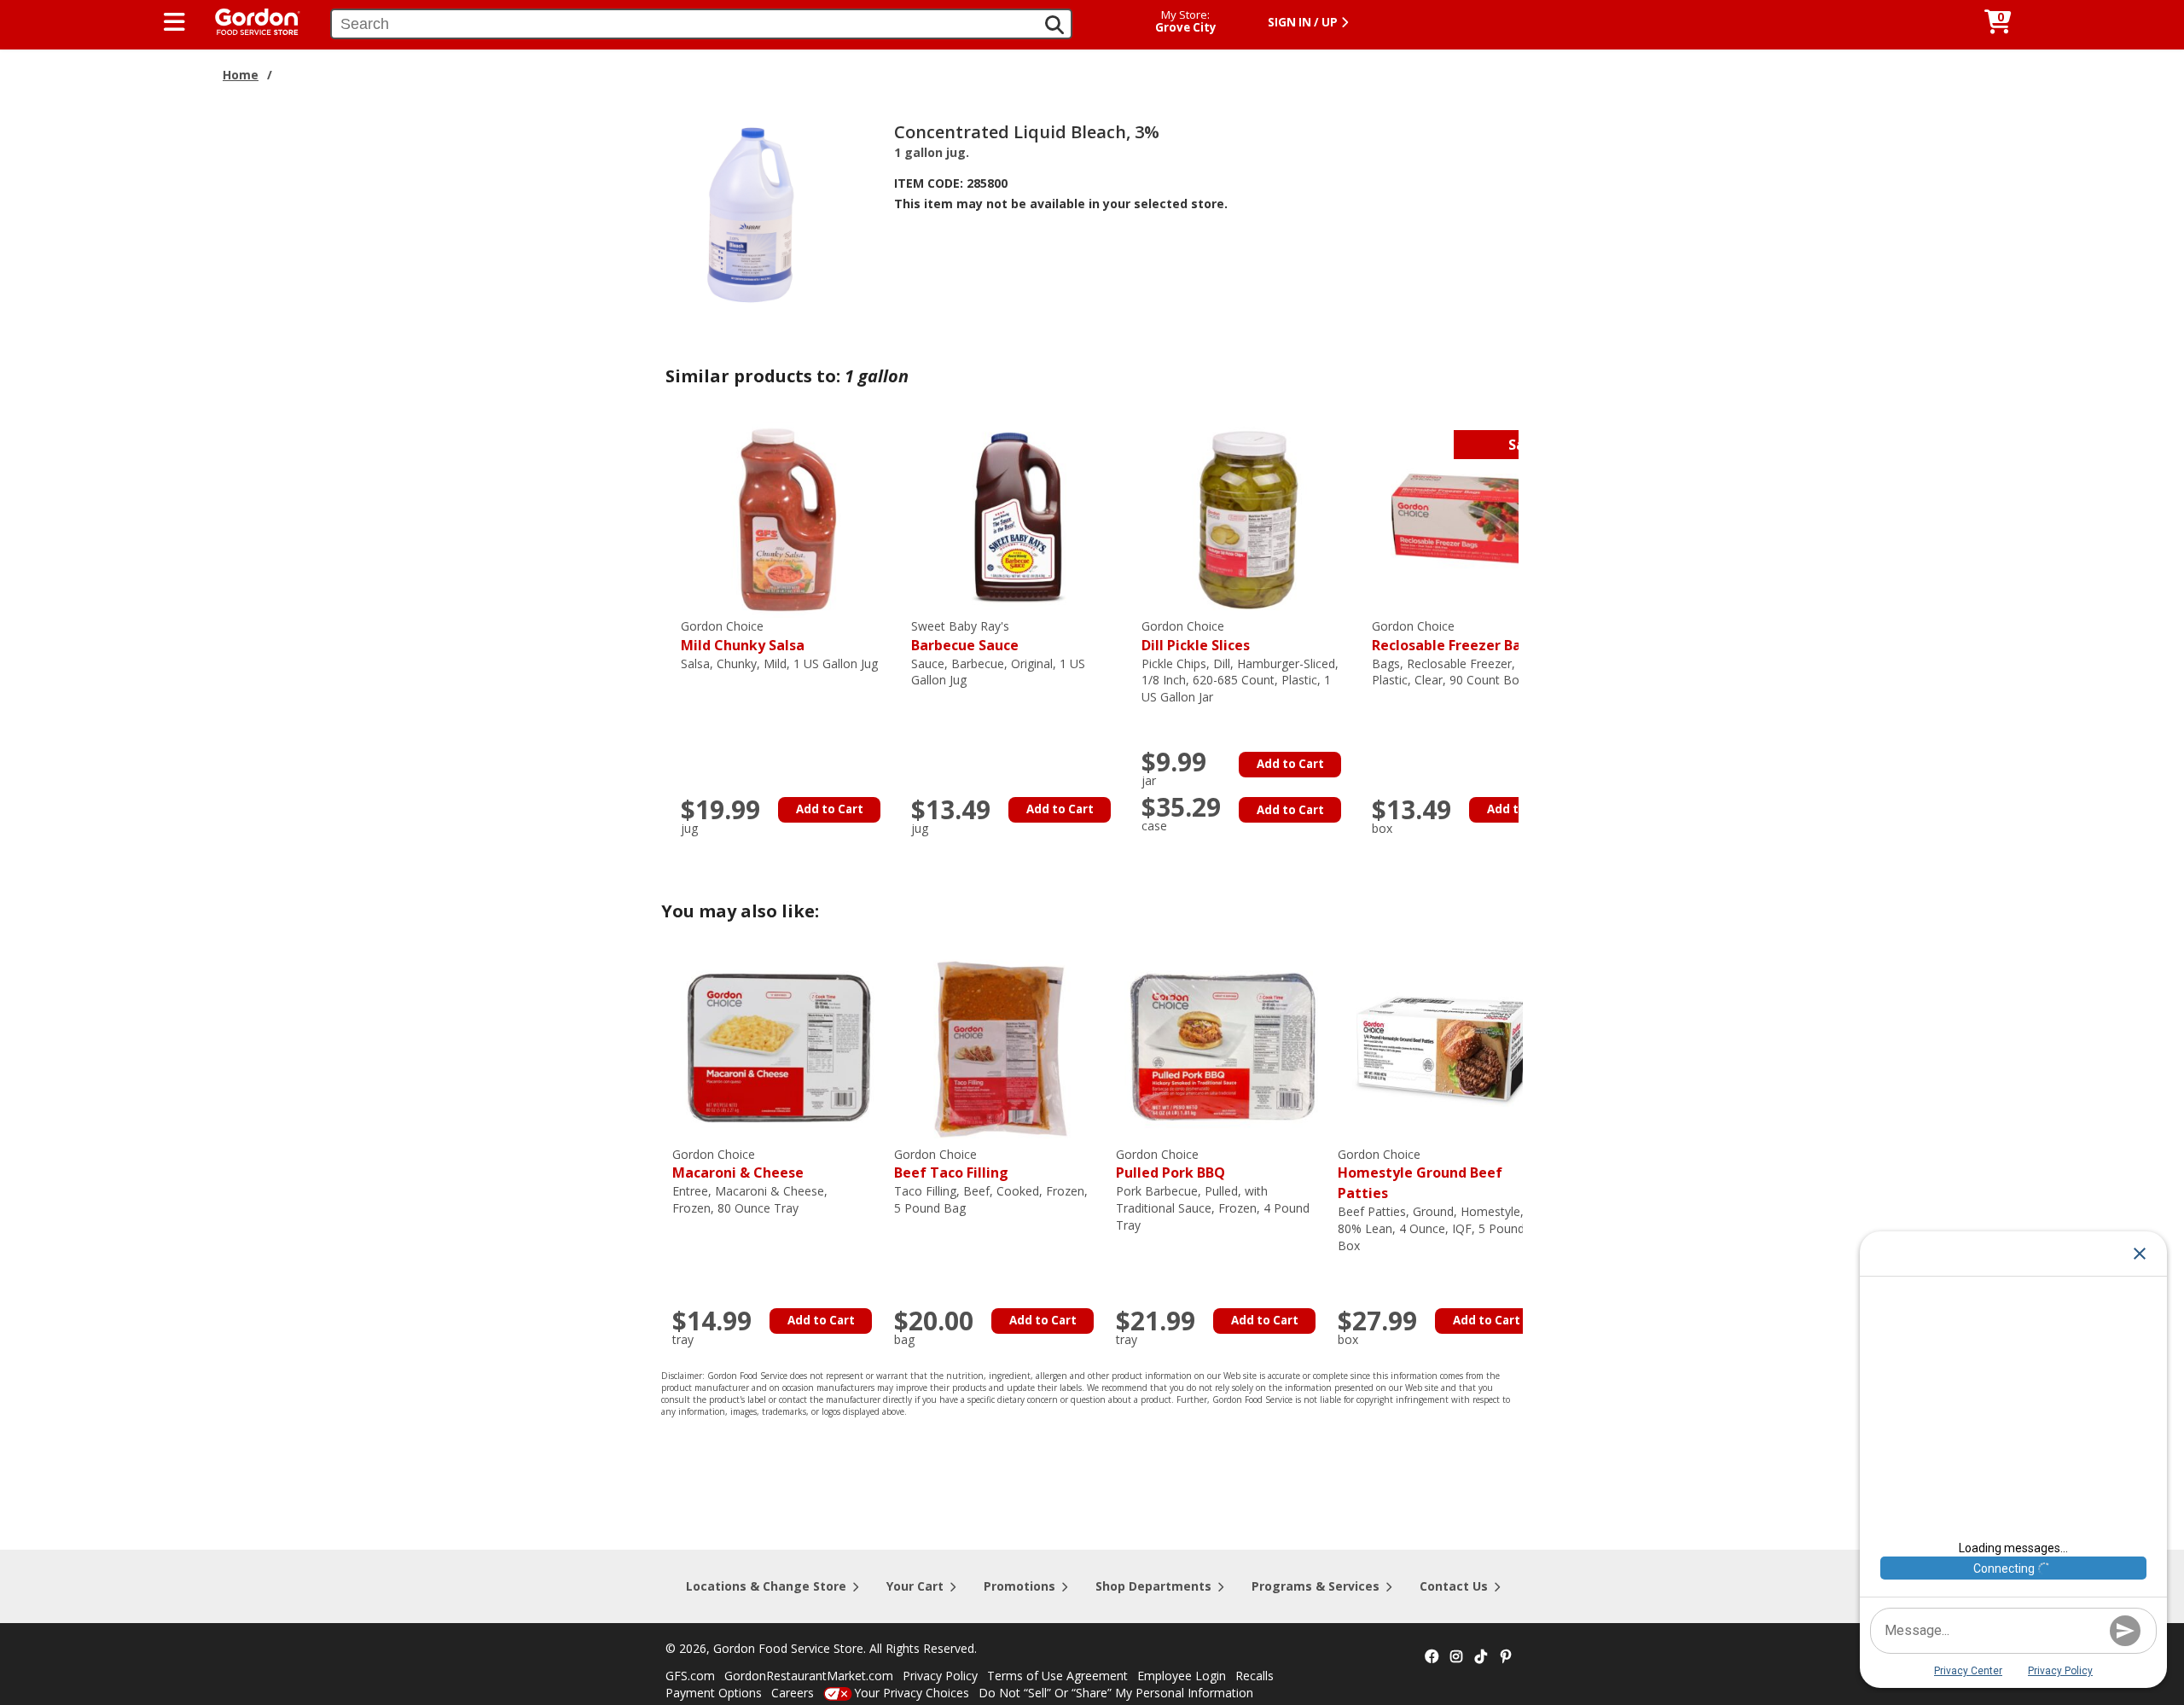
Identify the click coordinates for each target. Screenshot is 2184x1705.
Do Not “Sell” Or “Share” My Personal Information (1116, 1693)
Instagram (1456, 1657)
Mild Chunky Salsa (743, 636)
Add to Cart (830, 809)
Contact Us (1454, 1586)
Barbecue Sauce (965, 636)
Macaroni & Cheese (738, 1164)
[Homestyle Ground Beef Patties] (1444, 1047)
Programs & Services (1316, 1586)
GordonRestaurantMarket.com (809, 1676)
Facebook (1432, 1657)
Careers (793, 1693)
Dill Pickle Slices (1196, 636)
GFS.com (690, 1676)
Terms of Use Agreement (1057, 1676)
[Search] (1054, 25)
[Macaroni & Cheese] (779, 1047)
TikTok (1481, 1657)
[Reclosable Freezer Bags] (1478, 518)
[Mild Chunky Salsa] (787, 518)
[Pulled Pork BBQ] (1223, 1047)
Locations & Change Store (766, 1586)
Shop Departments (1153, 1586)
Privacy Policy (940, 1676)
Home (241, 75)
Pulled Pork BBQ (1170, 1164)
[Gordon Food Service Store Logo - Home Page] (249, 20)
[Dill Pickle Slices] (1248, 518)
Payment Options (714, 1693)
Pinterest (1506, 1657)
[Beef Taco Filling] (1001, 1047)
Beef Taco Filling (951, 1164)
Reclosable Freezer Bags (1455, 636)
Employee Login (1182, 1676)
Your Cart (915, 1586)
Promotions (1019, 1586)
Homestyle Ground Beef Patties (1420, 1175)
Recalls (1255, 1676)
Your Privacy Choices (912, 1693)
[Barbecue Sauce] (1018, 518)
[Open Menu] (174, 22)
